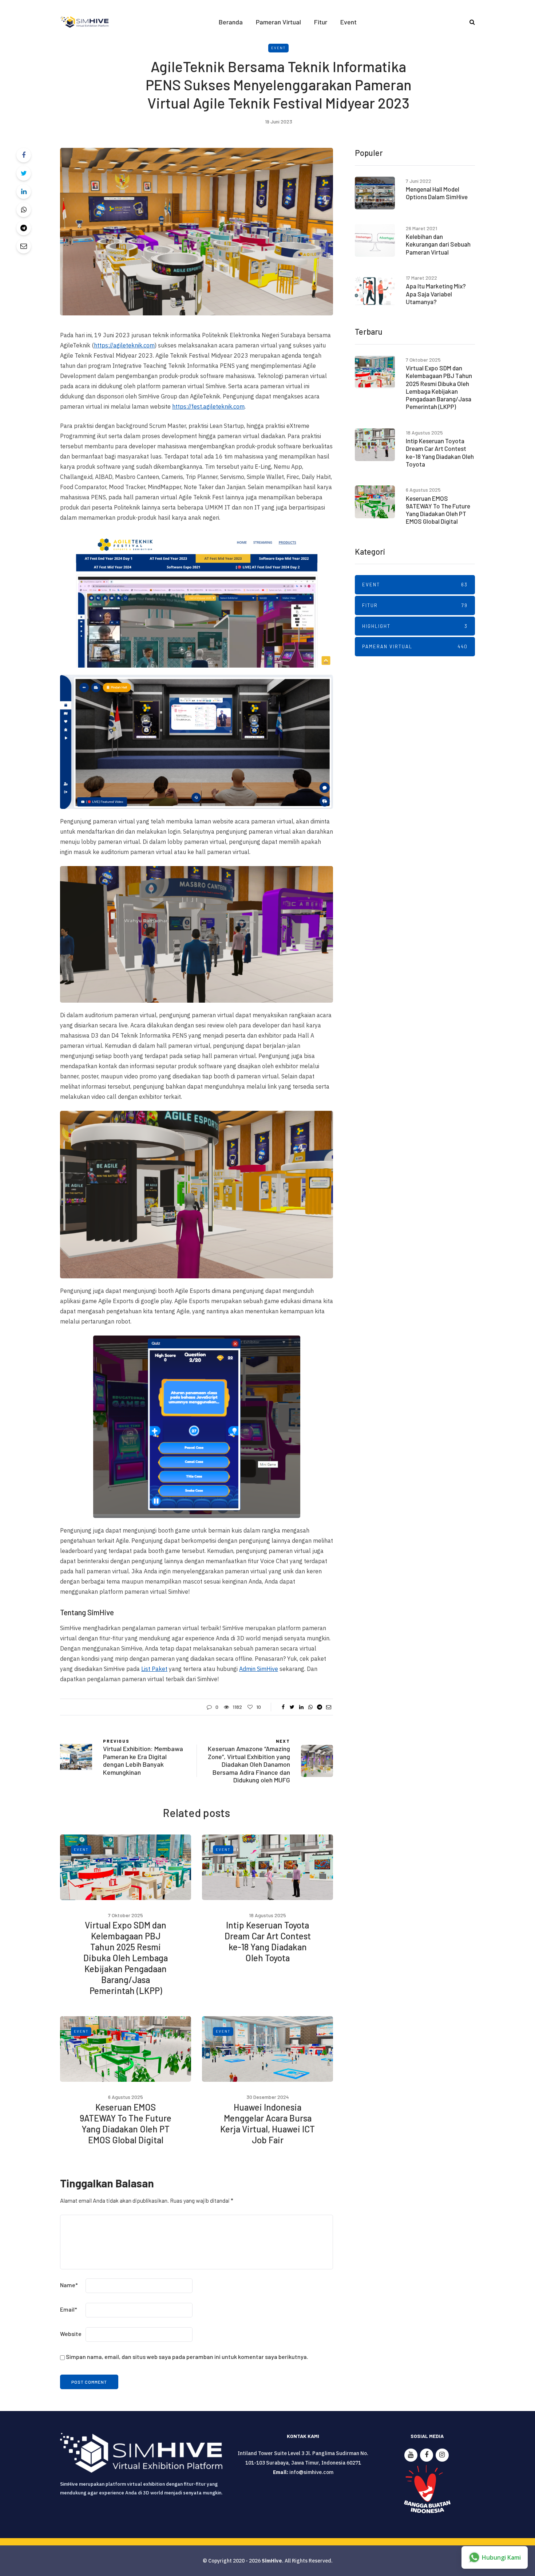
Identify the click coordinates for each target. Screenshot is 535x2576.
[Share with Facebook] (24, 155)
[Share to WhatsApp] (24, 210)
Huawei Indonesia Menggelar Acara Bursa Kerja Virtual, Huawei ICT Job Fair (267, 2123)
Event (348, 22)
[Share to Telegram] (24, 228)
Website (71, 2334)
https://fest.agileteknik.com (208, 406)
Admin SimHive (259, 1669)
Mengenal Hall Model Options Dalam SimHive (437, 193)
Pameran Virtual (278, 22)
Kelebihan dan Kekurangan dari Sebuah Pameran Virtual (438, 244)
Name (69, 2285)
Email (69, 2309)
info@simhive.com (311, 2472)
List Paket (154, 1669)
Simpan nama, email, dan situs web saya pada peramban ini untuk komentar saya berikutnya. (187, 2357)
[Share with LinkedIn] (24, 192)
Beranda (231, 22)
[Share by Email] (24, 246)
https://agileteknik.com (124, 345)
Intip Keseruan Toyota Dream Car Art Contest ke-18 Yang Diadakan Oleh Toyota (268, 1941)
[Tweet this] (24, 173)
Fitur (321, 22)
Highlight (415, 626)
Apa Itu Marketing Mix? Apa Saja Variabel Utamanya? (436, 294)
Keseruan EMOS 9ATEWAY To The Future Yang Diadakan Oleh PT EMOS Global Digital (126, 2123)
